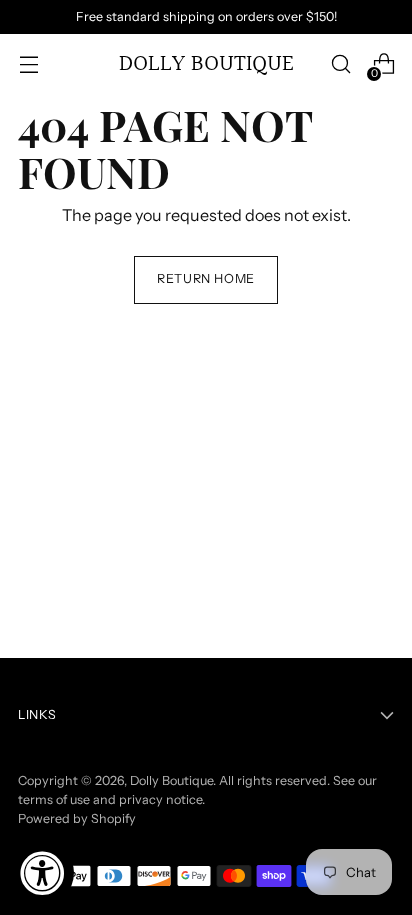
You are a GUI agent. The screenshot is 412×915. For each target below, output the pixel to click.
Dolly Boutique (171, 780)
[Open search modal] (340, 64)
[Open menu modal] (28, 64)
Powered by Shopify (77, 818)
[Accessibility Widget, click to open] (42, 873)
